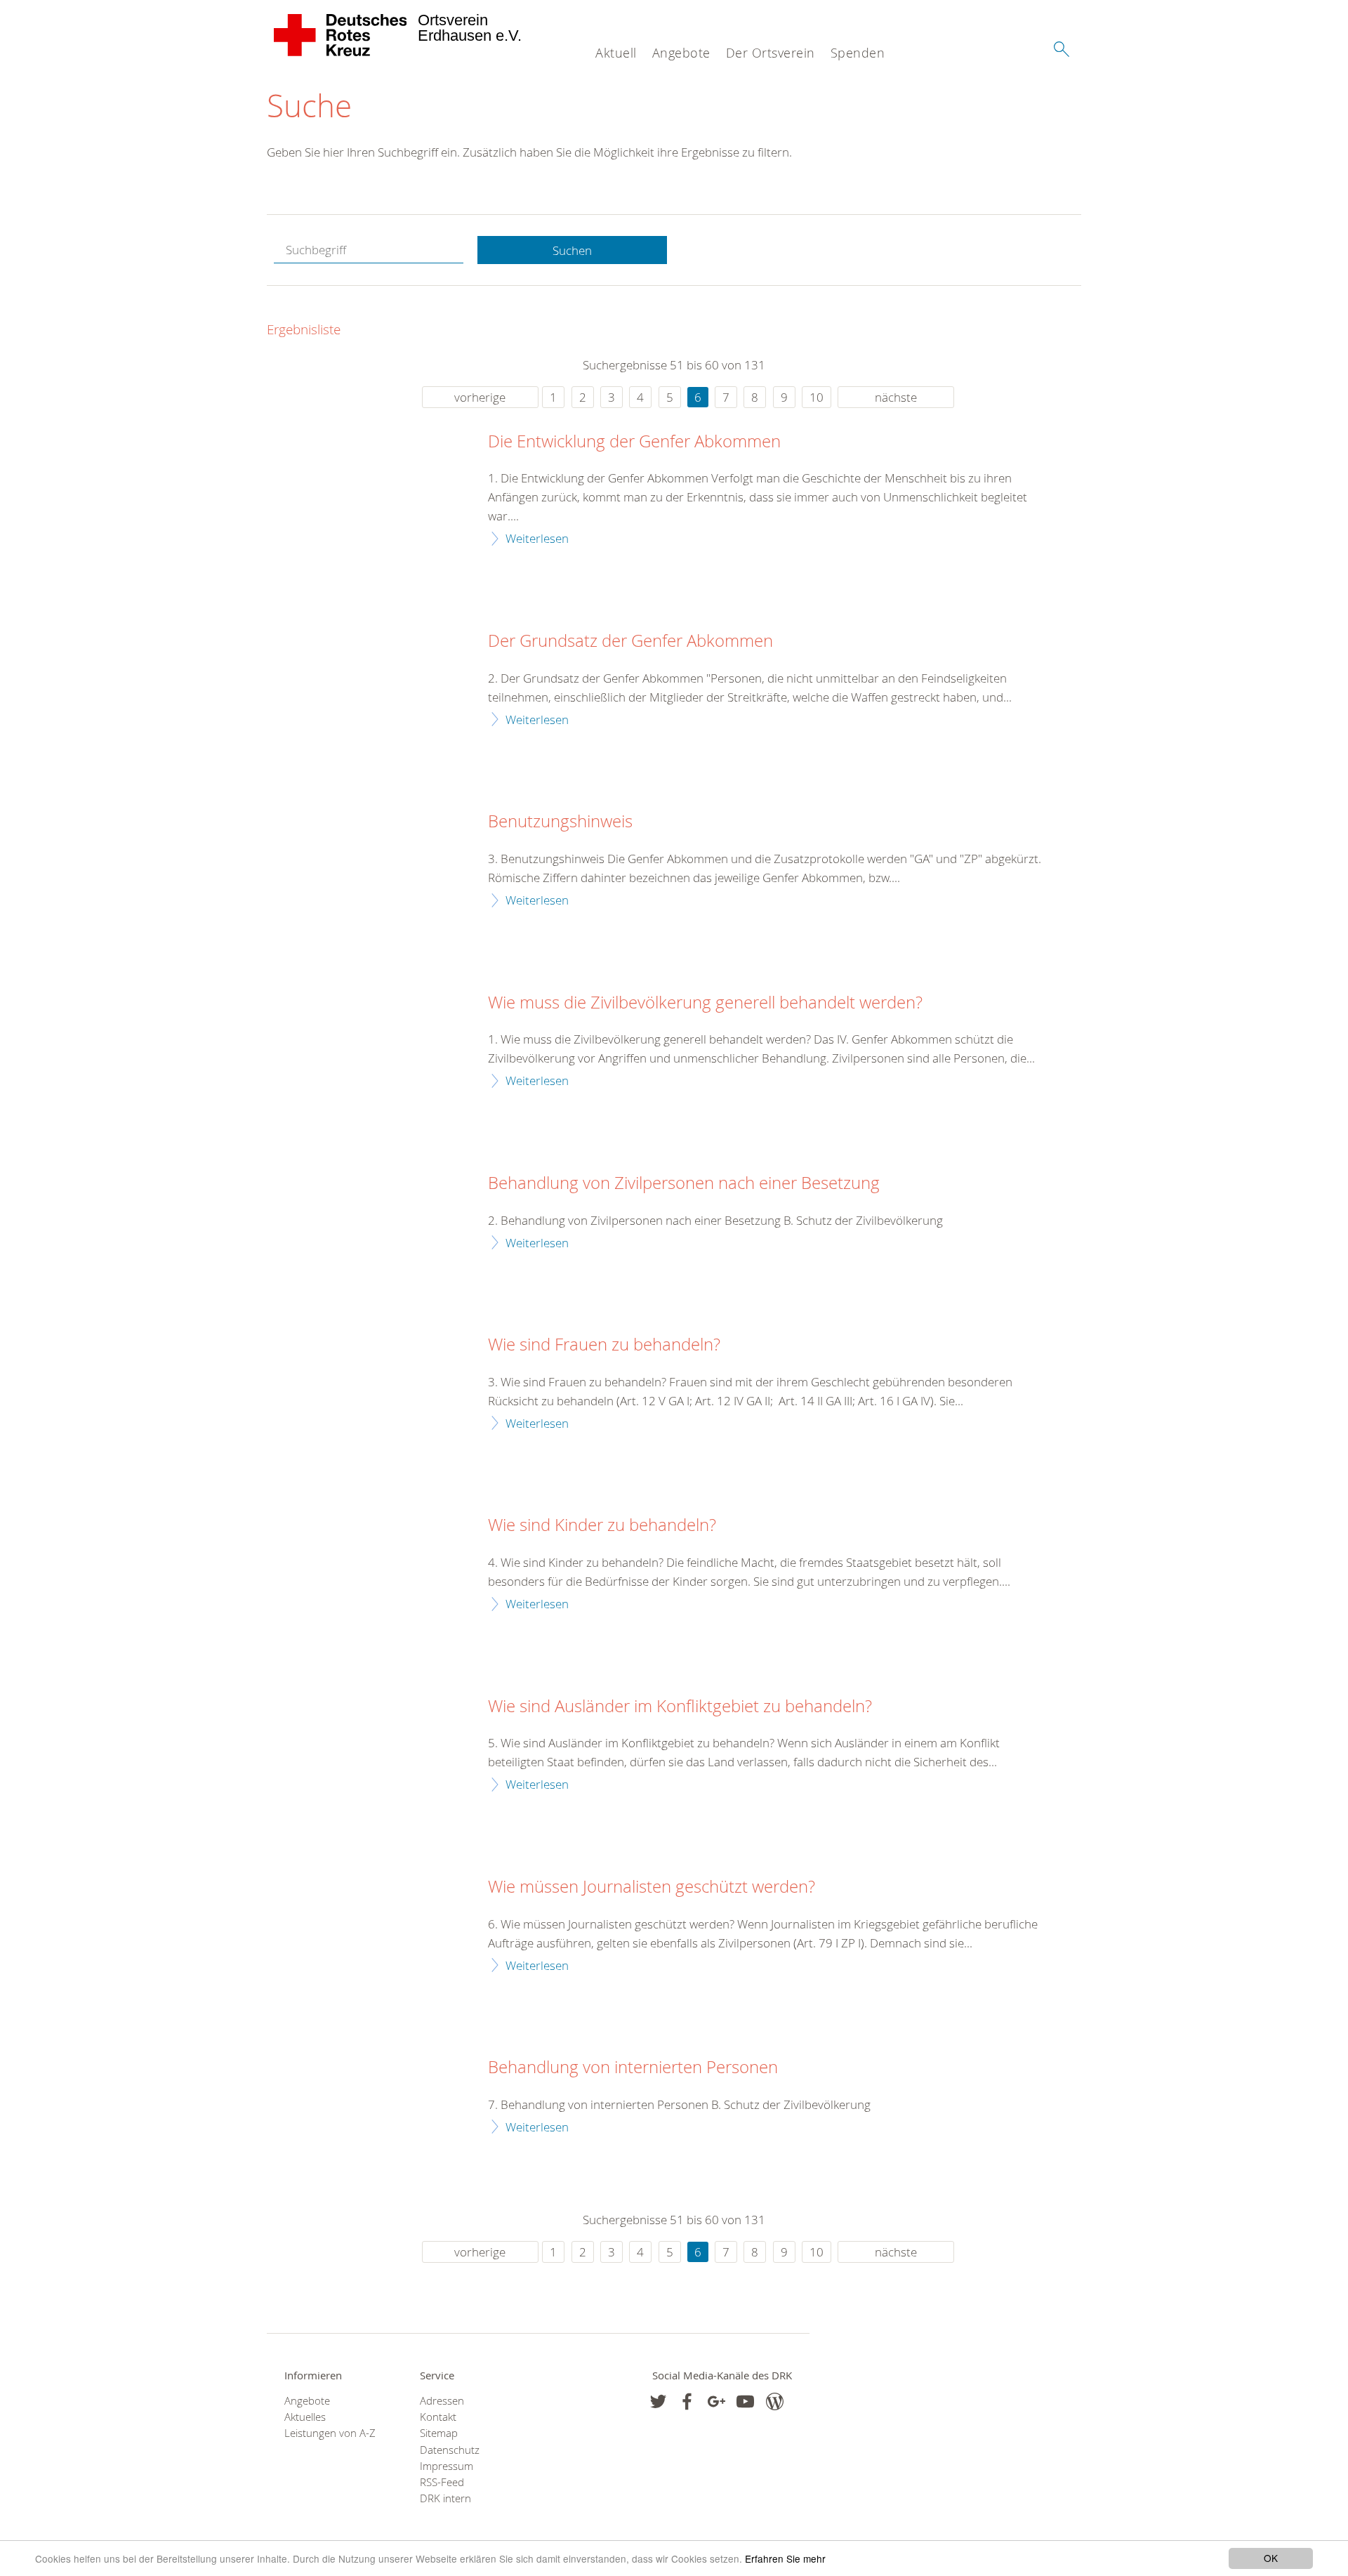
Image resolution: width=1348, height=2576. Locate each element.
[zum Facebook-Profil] (658, 2401)
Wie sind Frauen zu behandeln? (604, 1345)
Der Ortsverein (771, 53)
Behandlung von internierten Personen (633, 2068)
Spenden (858, 53)
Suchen (572, 250)
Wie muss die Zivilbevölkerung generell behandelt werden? (705, 1003)
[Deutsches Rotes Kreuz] (341, 35)
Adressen (442, 2401)
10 (817, 397)
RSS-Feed (442, 2482)
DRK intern (445, 2498)
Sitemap (439, 2433)
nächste (896, 397)
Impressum (447, 2466)
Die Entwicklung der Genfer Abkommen (634, 442)
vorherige (480, 397)
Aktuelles (305, 2417)
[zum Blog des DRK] (775, 2401)
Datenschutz (450, 2450)
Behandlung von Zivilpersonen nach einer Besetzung (684, 1183)
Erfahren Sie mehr (785, 2558)
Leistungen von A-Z (330, 2433)
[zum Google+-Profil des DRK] (716, 2401)
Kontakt (438, 2417)
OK (1271, 2558)
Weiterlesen (537, 538)
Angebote (681, 53)
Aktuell (616, 53)
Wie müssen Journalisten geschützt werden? (652, 1887)
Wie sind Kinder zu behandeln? (602, 1525)
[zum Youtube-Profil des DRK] (745, 2401)
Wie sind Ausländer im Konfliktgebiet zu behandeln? (680, 1707)
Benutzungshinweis (560, 822)
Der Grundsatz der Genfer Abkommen (630, 641)
